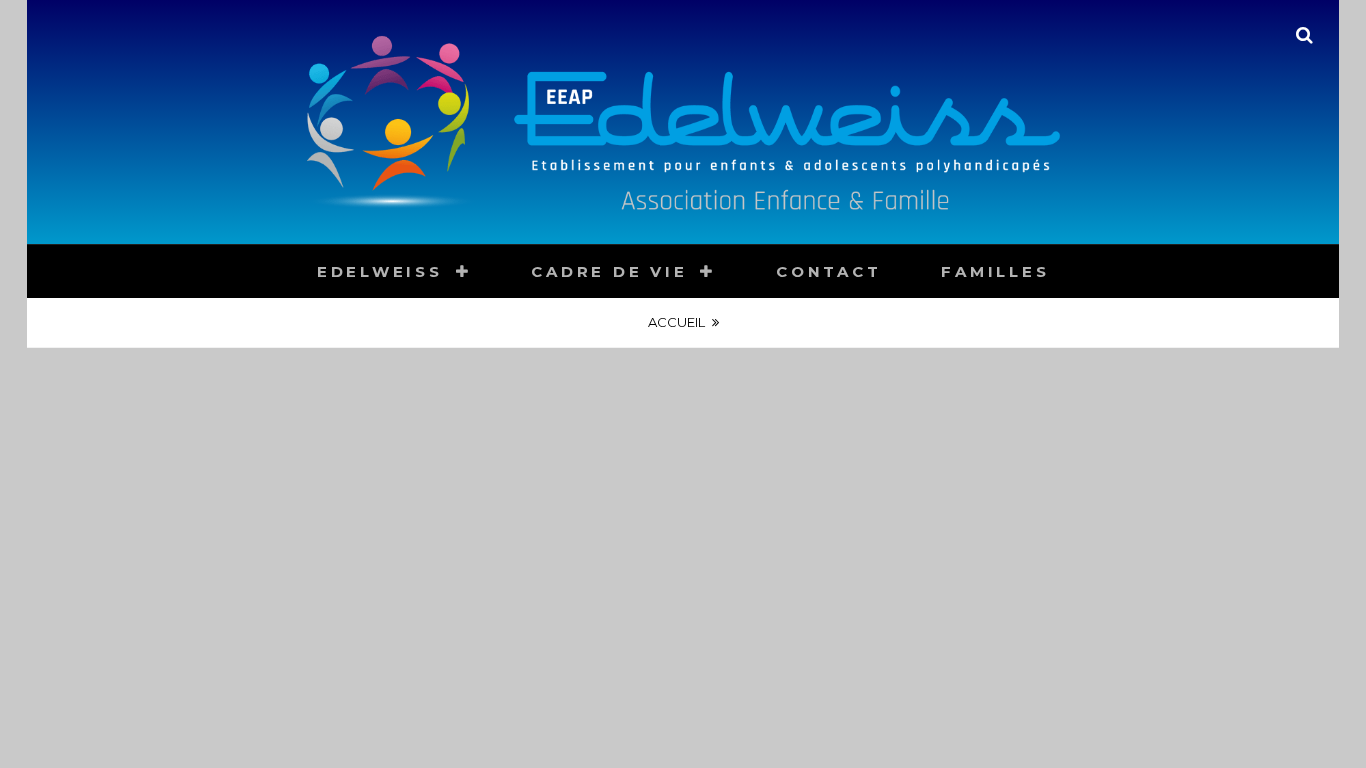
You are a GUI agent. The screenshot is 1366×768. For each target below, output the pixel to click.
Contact (828, 271)
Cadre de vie (609, 271)
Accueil (676, 322)
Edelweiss (380, 271)
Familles (995, 271)
